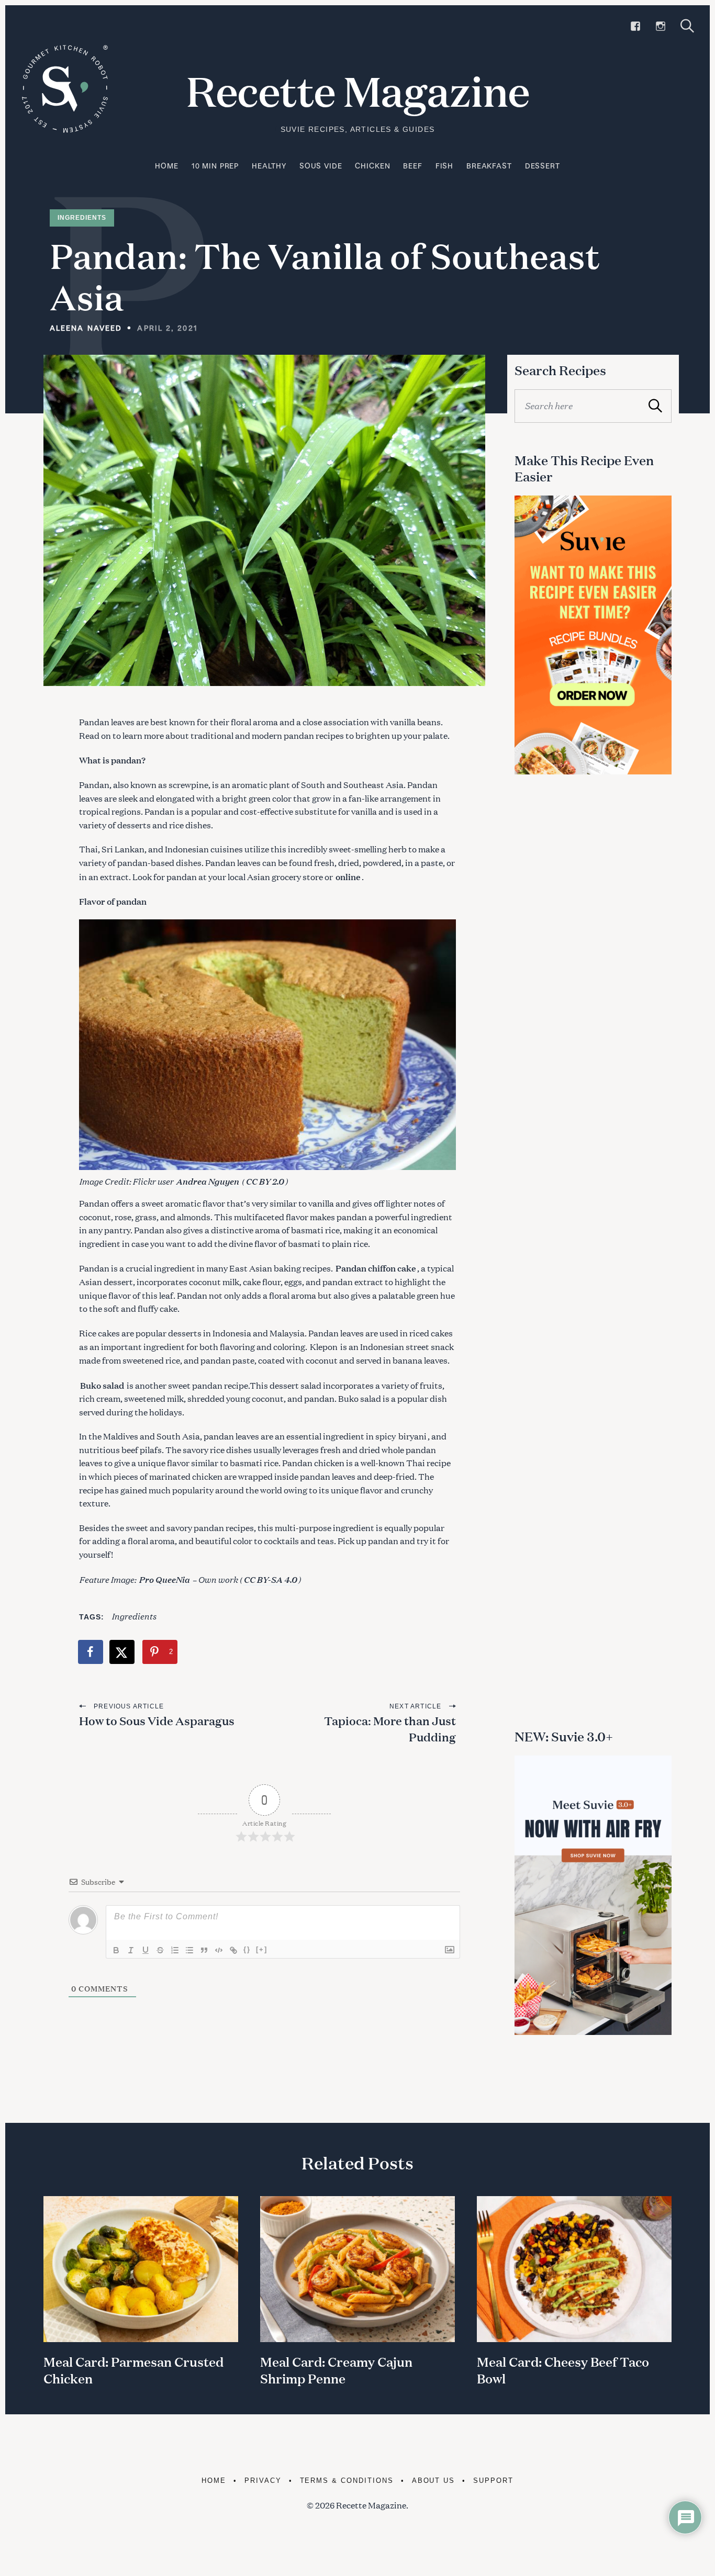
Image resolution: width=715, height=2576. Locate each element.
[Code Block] (219, 1950)
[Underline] (146, 1950)
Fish (444, 166)
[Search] (687, 26)
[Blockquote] (204, 1950)
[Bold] (116, 1950)
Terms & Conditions (347, 2481)
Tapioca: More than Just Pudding (390, 1729)
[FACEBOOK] (635, 26)
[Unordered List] (189, 1950)
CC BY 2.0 (265, 1181)
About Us (434, 2481)
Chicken (372, 166)
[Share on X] (122, 1652)
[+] (262, 1949)
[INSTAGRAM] (661, 26)
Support (493, 2481)
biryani (412, 1436)
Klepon (324, 1347)
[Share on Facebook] (91, 1652)
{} (247, 1949)
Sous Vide (321, 166)
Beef (412, 166)
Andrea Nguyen (207, 1181)
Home (166, 166)
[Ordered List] (175, 1950)
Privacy (263, 2481)
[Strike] (160, 1950)
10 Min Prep (215, 166)
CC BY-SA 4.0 (270, 1579)
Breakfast (489, 166)
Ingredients (82, 218)
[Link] (233, 1950)
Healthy (269, 166)
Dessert (543, 166)
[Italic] (131, 1950)
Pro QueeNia (164, 1579)
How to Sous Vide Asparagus (157, 1721)
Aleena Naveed (86, 328)
